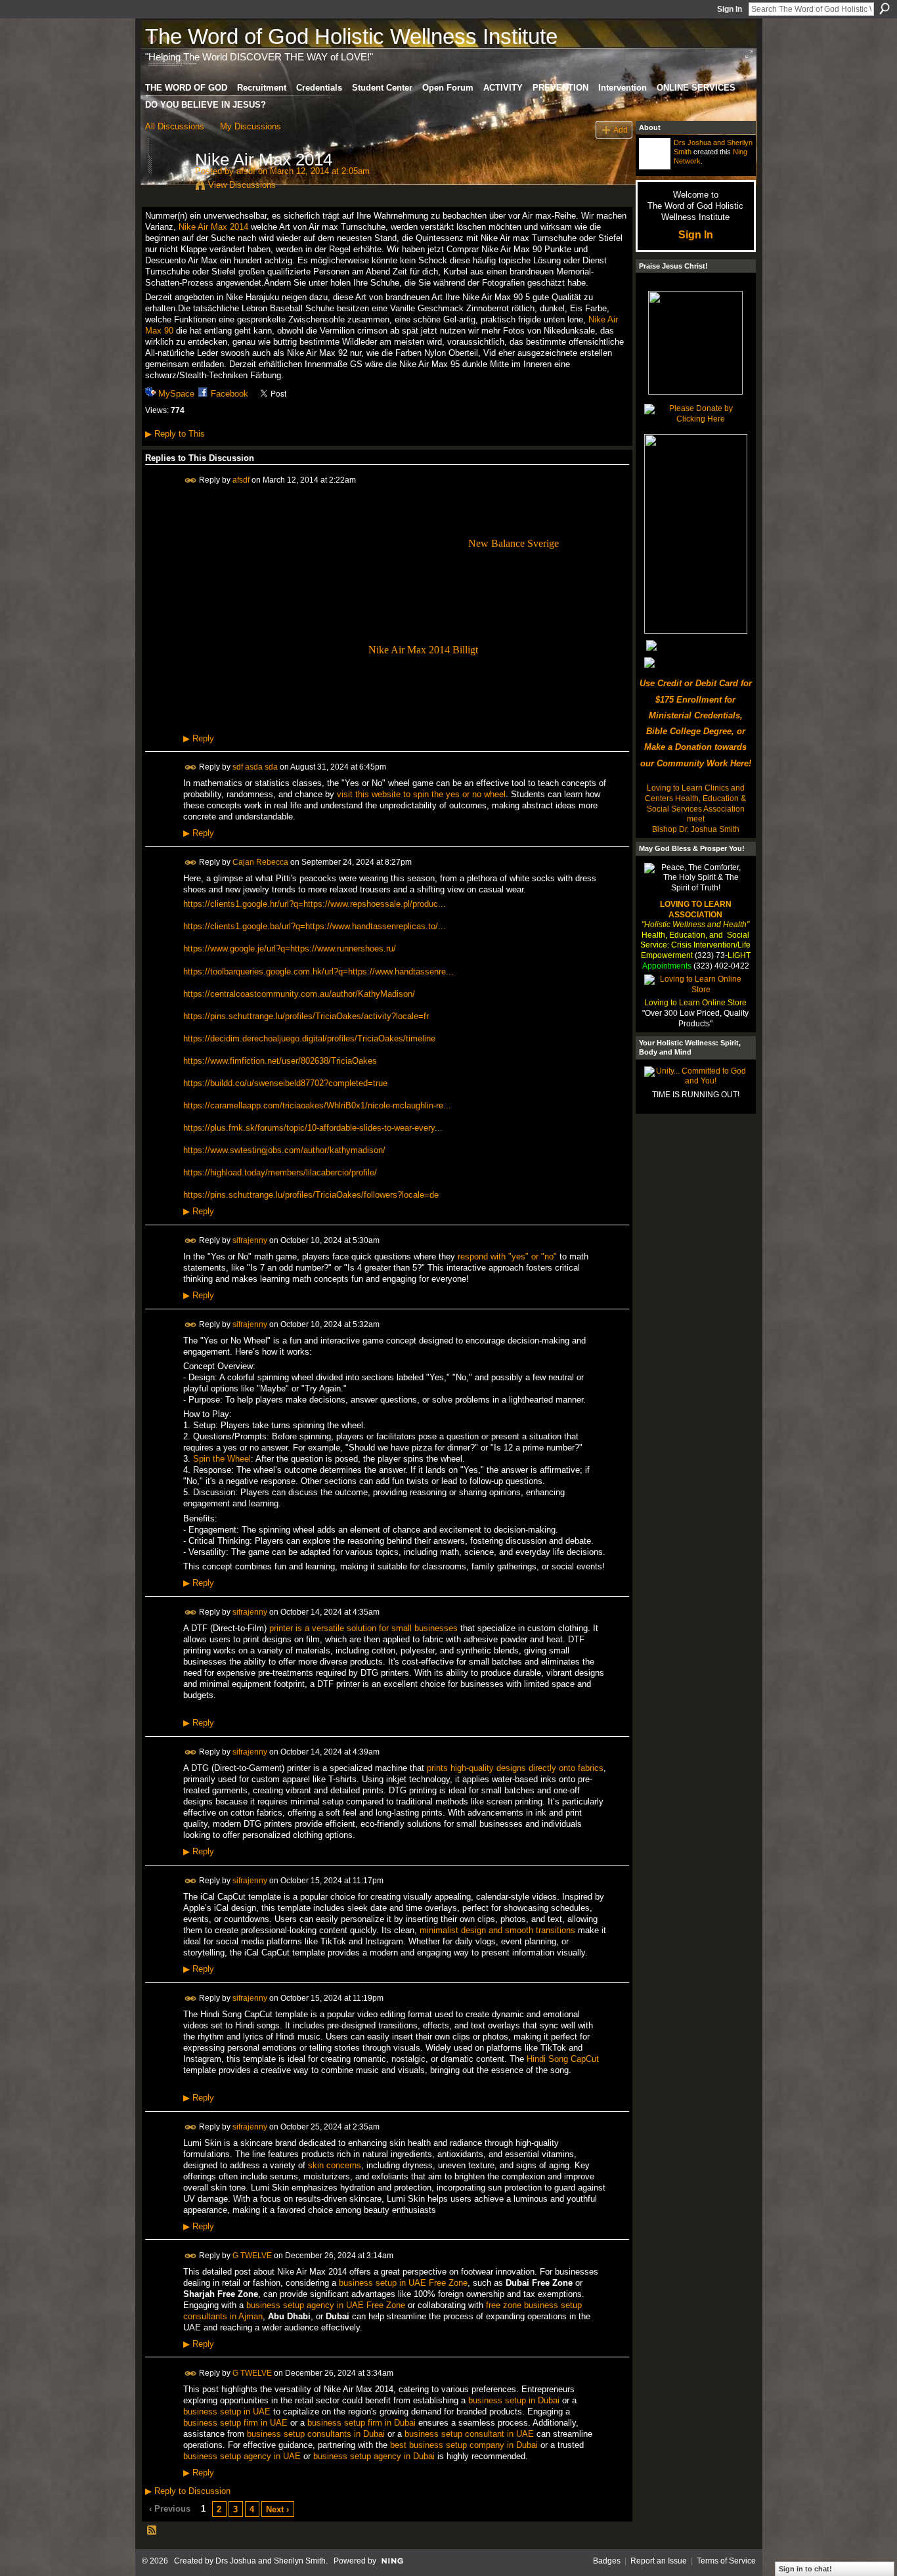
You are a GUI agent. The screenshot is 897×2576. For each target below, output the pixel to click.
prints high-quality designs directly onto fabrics (515, 1768)
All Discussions (175, 126)
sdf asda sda (255, 767)
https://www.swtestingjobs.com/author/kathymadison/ (284, 1150)
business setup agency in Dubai (374, 2456)
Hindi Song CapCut (563, 2059)
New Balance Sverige (514, 543)
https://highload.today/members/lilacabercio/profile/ (280, 1172)
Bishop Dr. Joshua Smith (696, 829)
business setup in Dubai (514, 2400)
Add (621, 130)
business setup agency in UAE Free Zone (326, 2305)
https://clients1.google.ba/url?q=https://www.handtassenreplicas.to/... (315, 926)
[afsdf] (166, 187)
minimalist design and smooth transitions (497, 1930)
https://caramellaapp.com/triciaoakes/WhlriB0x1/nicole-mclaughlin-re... (317, 1105)
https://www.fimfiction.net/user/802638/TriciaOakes (280, 1061)
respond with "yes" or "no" (507, 1256)
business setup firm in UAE (235, 2423)
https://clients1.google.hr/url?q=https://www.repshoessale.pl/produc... (315, 904)
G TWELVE (252, 2255)
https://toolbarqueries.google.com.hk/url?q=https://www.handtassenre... (318, 971)
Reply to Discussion (188, 2491)
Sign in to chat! (805, 2569)
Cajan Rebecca (260, 862)
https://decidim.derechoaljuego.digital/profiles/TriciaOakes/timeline (309, 1038)
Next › (277, 2509)
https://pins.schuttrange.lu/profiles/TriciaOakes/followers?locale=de (311, 1195)
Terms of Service (726, 2561)
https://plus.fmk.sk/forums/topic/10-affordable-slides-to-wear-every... (313, 1128)
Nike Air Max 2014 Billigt (423, 650)
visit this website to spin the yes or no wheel (421, 794)
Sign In (730, 9)
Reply (199, 739)
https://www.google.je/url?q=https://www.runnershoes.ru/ (290, 949)
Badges (607, 2561)
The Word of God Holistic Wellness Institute (351, 36)
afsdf (246, 171)
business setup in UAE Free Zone (403, 2283)
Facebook (230, 394)
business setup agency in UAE (242, 2456)
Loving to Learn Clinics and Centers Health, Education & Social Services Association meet (695, 803)
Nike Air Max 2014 (213, 227)
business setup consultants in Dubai (316, 2434)
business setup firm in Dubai (361, 2423)
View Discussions (242, 185)
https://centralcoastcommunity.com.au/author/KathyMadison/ (299, 994)
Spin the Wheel (222, 1459)
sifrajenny (250, 1240)
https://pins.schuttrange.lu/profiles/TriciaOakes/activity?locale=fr (306, 1016)
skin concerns (335, 2165)
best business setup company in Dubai (464, 2445)
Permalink (191, 480)
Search (885, 9)
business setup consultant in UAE (469, 2434)
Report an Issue (659, 2561)
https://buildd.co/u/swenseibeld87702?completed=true (285, 1083)
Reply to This (175, 434)
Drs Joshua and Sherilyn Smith (271, 2561)
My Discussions (251, 126)
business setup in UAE (227, 2412)
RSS (152, 2531)
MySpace (176, 394)
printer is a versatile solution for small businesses (363, 1628)
